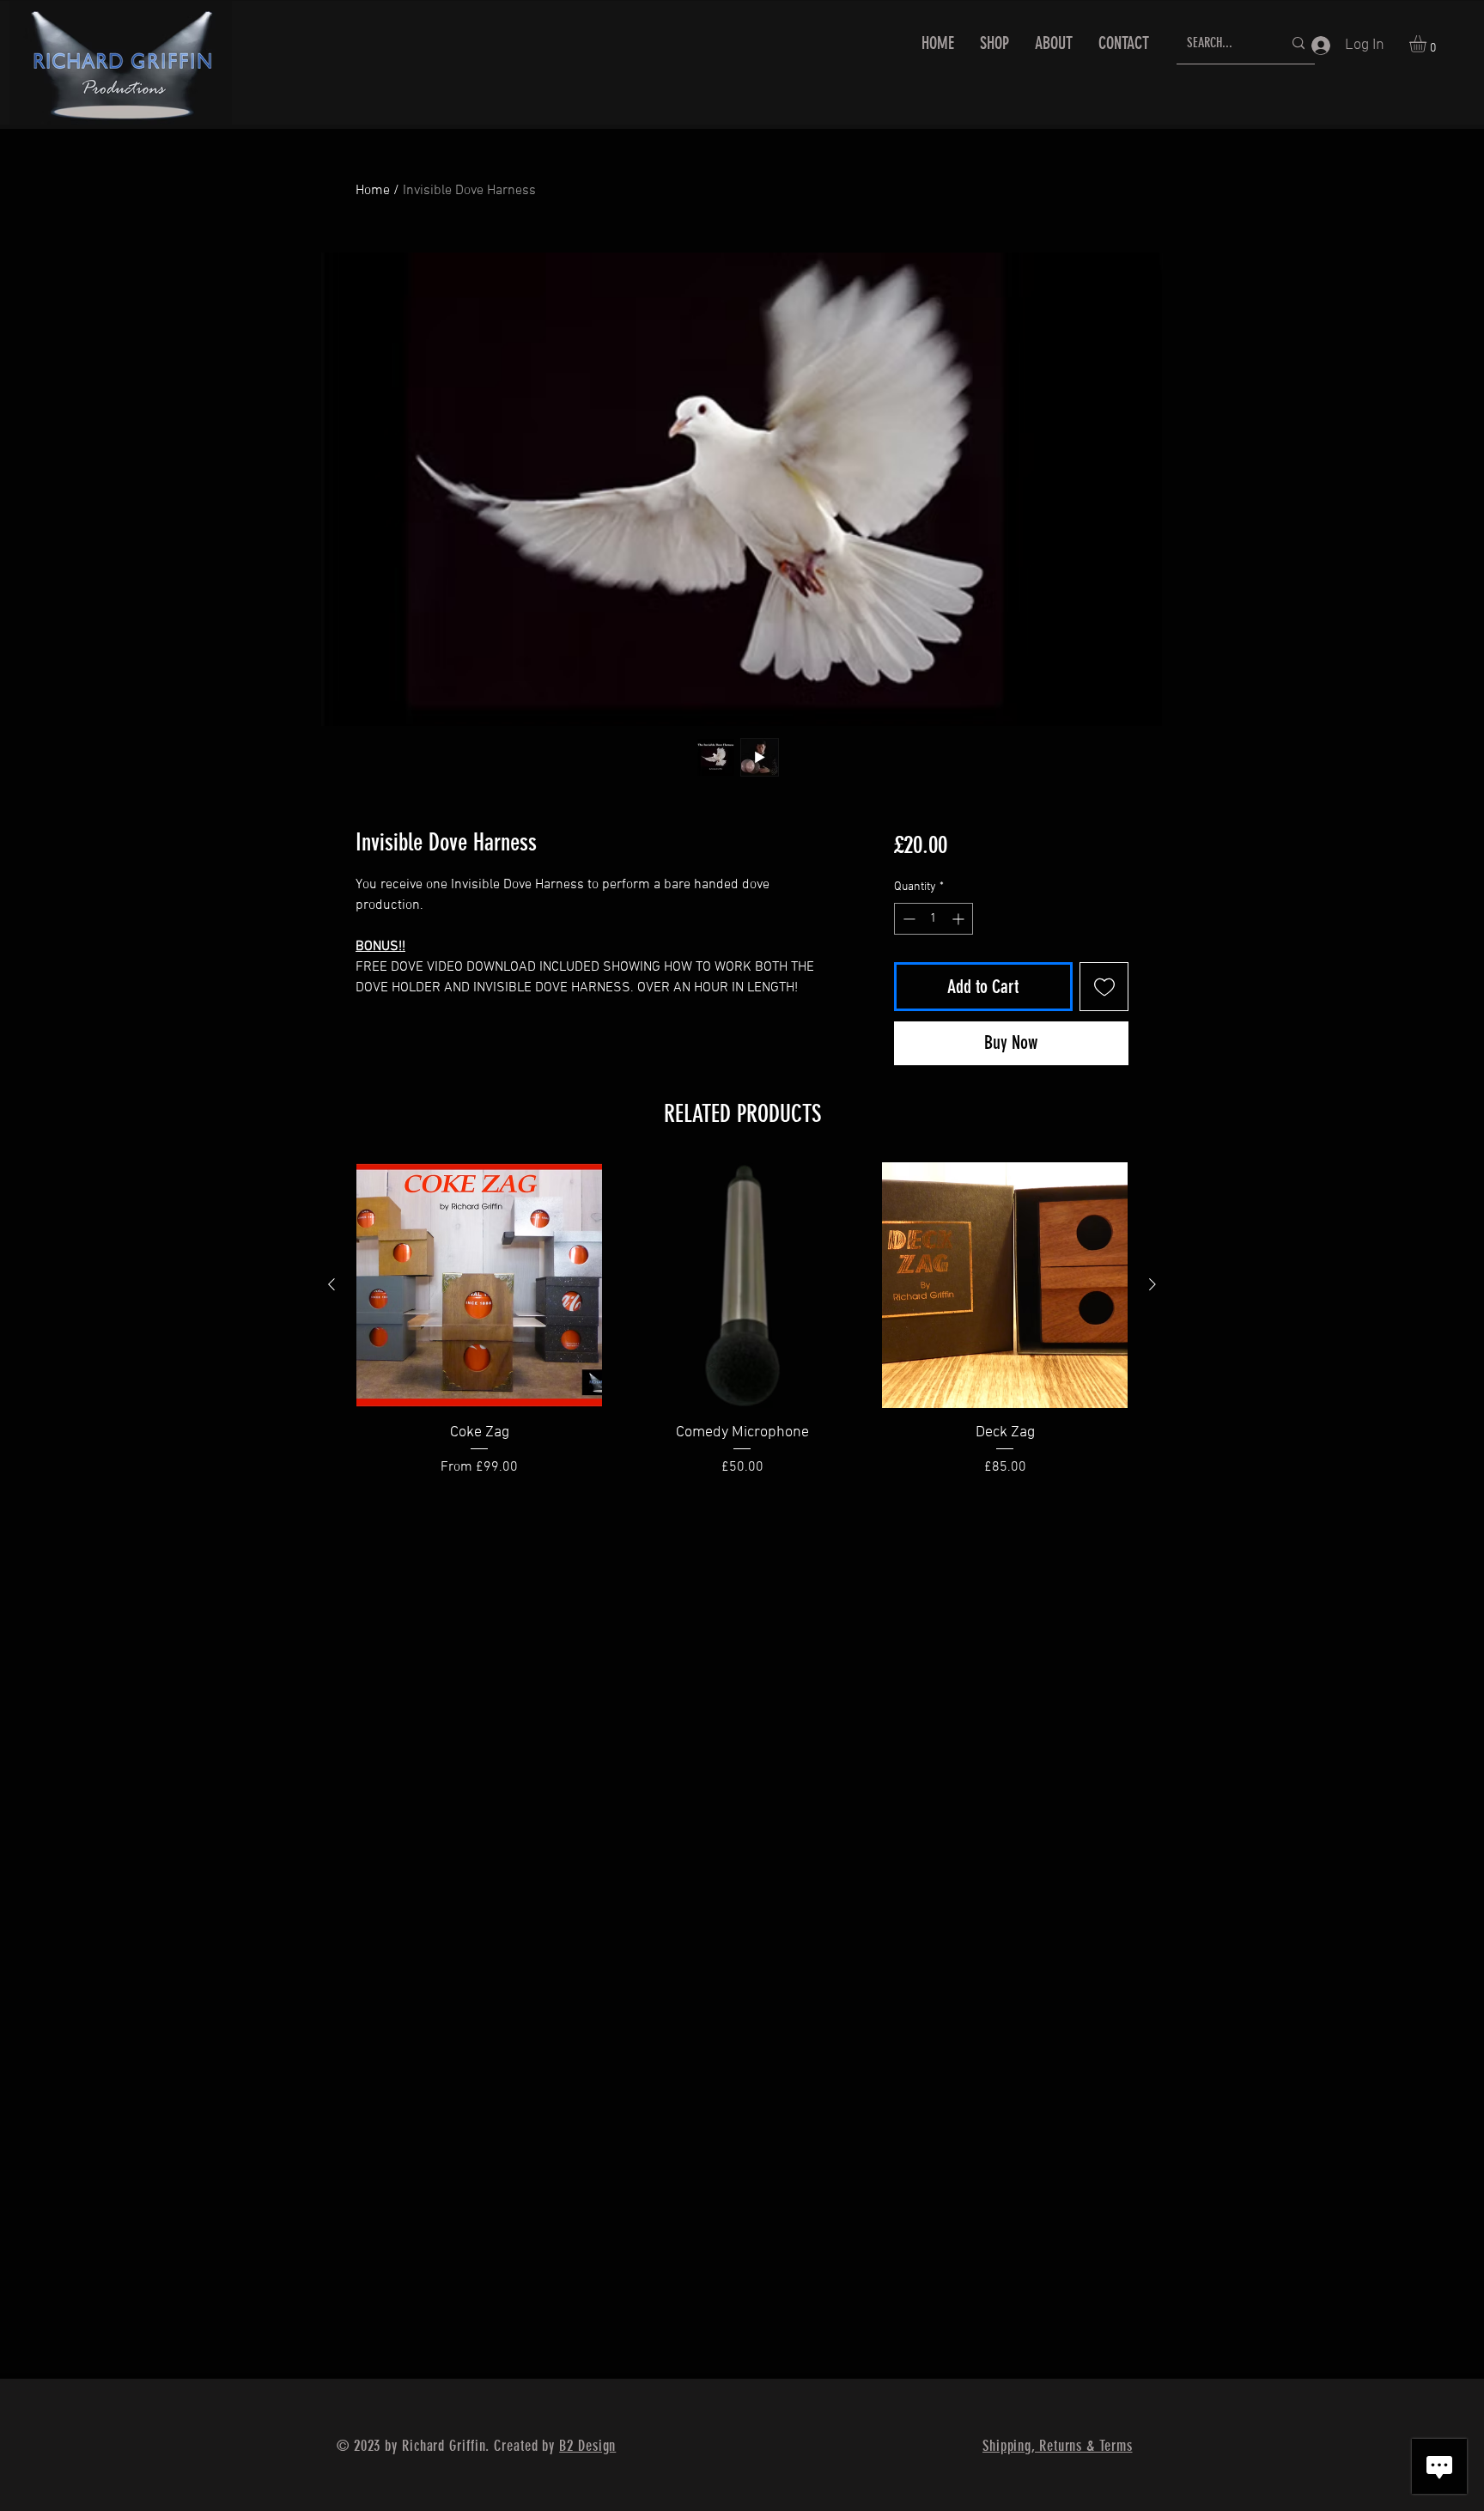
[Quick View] (479, 1285)
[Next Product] (1153, 1284)
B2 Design (587, 2446)
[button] (1428, 44)
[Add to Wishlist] (1104, 987)
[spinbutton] (934, 919)
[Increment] (960, 919)
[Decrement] (907, 919)
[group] (742, 1331)
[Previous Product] (331, 1284)
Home (373, 191)
